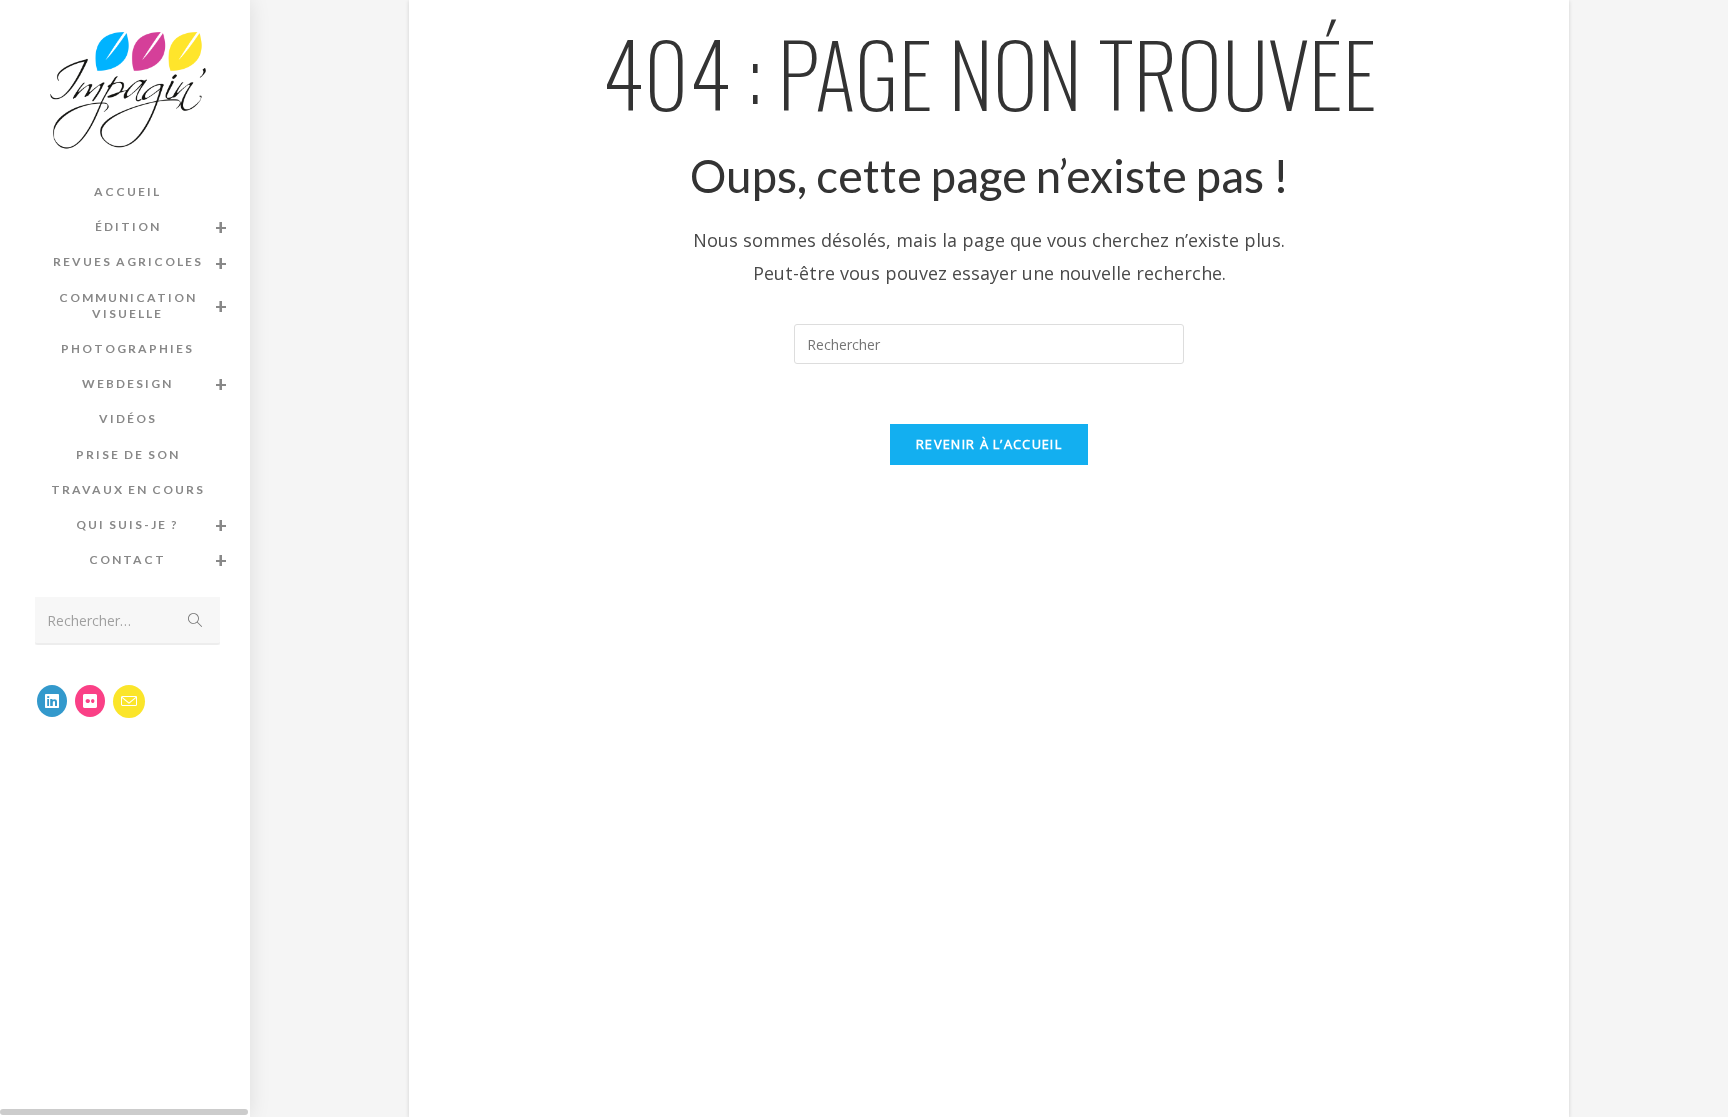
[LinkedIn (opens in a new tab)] (52, 701)
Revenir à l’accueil (989, 444)
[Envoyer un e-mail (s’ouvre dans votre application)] (129, 701)
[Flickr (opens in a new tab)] (90, 701)
